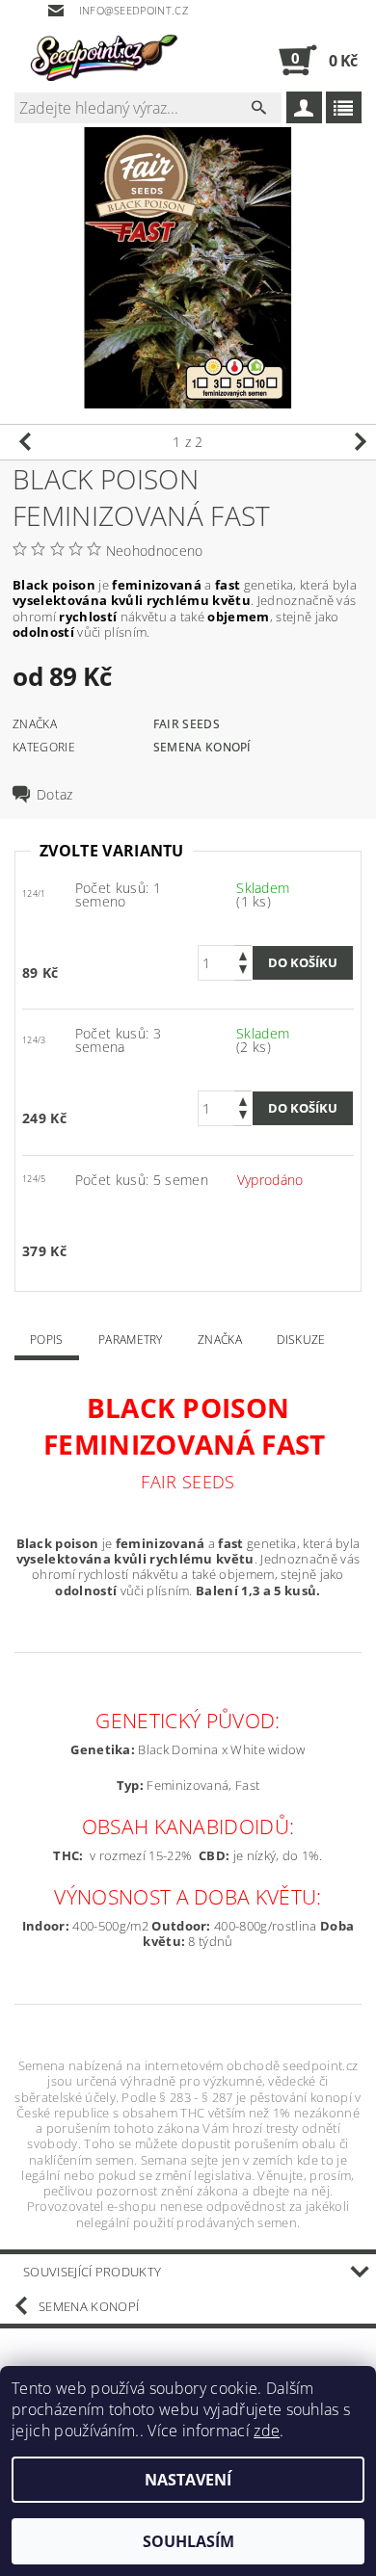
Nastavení (188, 2480)
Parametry (131, 1340)
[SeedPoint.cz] (101, 60)
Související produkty (92, 2272)
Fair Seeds (187, 724)
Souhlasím (188, 2541)
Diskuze (301, 1340)
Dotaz (55, 795)
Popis (47, 1340)
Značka (220, 1340)
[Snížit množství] (243, 972)
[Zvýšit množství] (243, 954)
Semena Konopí (202, 747)
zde (267, 2431)
